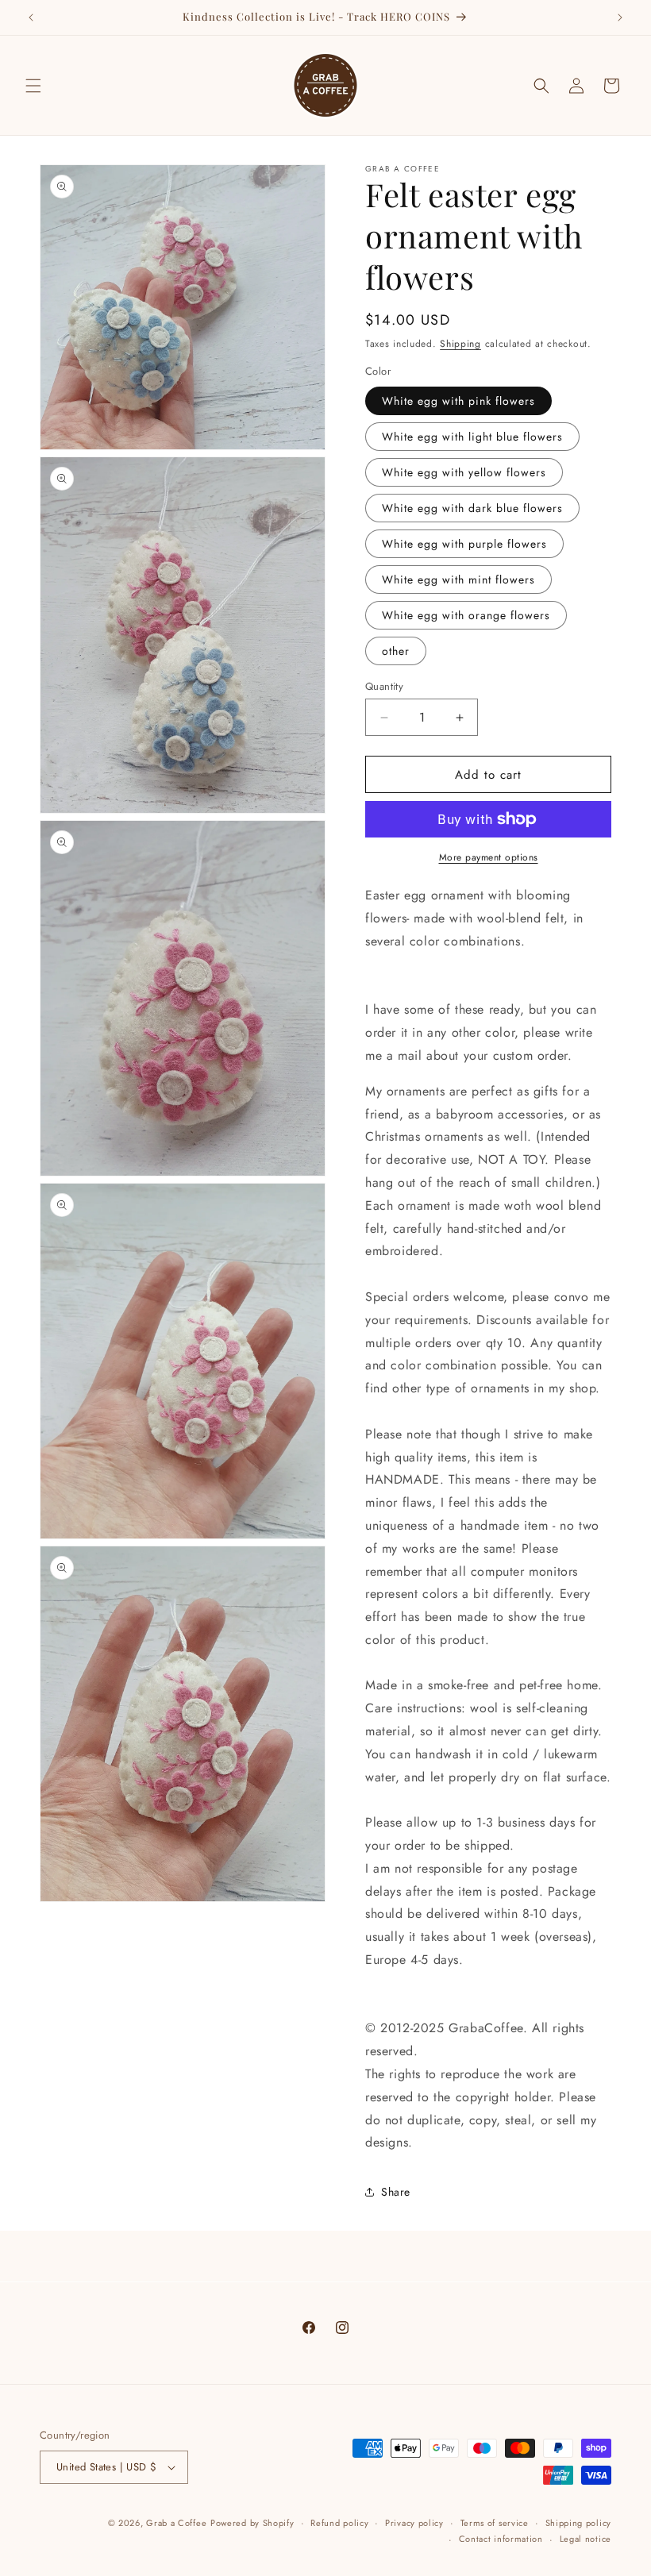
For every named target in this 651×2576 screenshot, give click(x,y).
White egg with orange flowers (466, 615)
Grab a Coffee (176, 2523)
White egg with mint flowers (458, 580)
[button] (33, 86)
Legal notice (586, 2539)
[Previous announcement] (31, 17)
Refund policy (339, 2523)
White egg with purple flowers (464, 544)
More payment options (489, 857)
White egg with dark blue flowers (472, 508)
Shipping (460, 344)
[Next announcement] (620, 17)
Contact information (501, 2539)
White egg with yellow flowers (464, 472)
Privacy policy (414, 2523)
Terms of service (495, 2523)
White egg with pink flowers (458, 401)
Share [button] (396, 2192)
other (396, 651)
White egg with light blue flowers (472, 437)
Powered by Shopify (252, 2523)
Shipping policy (579, 2523)
